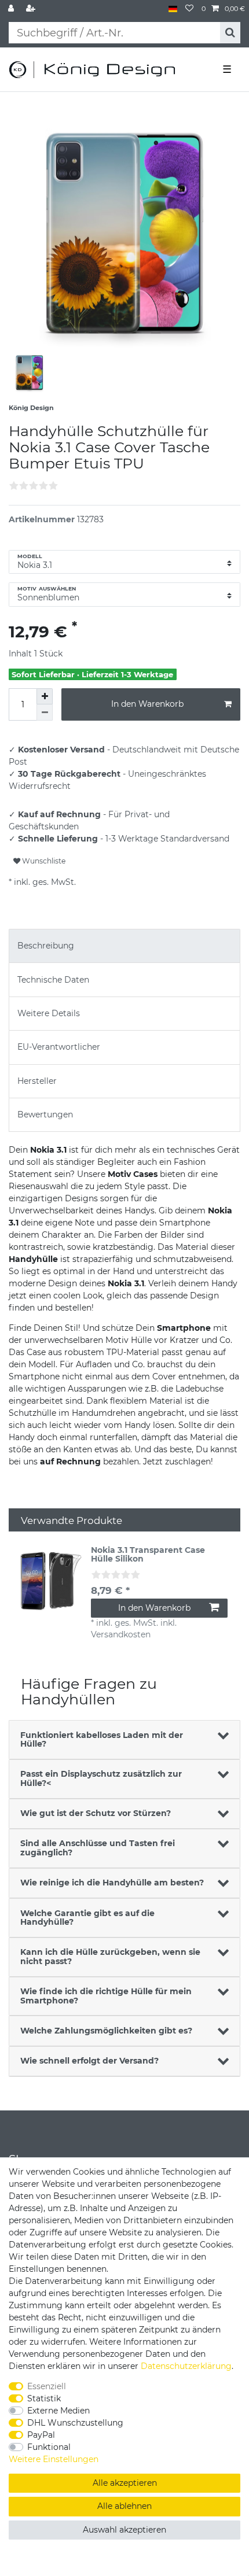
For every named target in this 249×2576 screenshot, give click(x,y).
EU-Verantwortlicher (59, 1047)
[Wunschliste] (189, 9)
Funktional (49, 2447)
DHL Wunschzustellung (75, 2423)
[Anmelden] (12, 9)
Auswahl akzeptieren (124, 2530)
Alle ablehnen (124, 2506)
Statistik (44, 2398)
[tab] (124, 946)
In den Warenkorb (147, 704)
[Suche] (230, 33)
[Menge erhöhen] (45, 696)
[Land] (173, 9)
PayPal (41, 2435)
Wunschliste (43, 861)
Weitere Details (49, 1013)
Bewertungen (45, 1114)
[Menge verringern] (45, 713)
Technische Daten (53, 980)
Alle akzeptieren (125, 2483)
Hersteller (37, 1081)
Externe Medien (58, 2411)
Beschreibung (46, 946)
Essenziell (47, 2386)
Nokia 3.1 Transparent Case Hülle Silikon (148, 1555)
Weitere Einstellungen (54, 2459)
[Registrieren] (32, 9)
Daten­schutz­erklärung (186, 2366)
